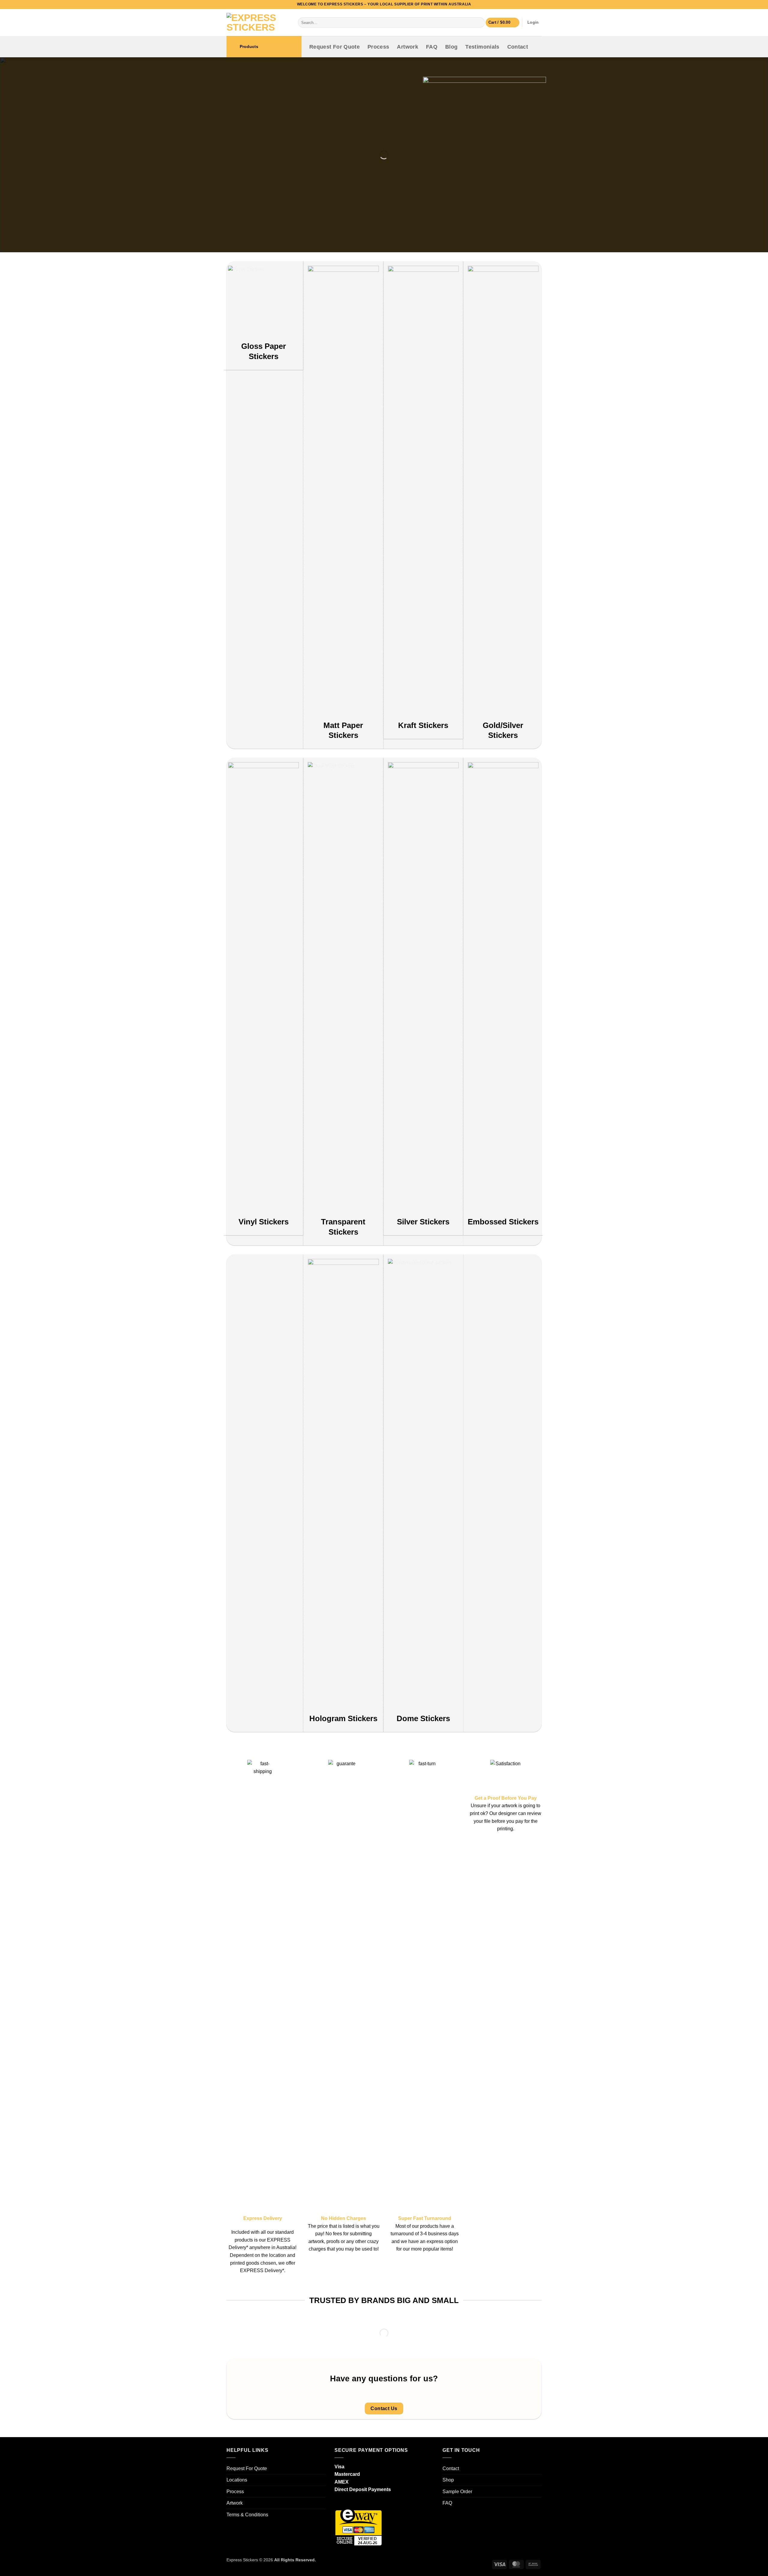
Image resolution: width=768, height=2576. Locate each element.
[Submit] (479, 22)
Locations (237, 2480)
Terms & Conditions (247, 2515)
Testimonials (482, 47)
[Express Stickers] (258, 22)
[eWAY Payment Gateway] (358, 2527)
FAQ (432, 47)
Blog (451, 47)
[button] (502, 23)
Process (378, 47)
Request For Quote (334, 47)
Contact (518, 47)
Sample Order (457, 2492)
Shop (448, 2480)
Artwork (407, 47)
